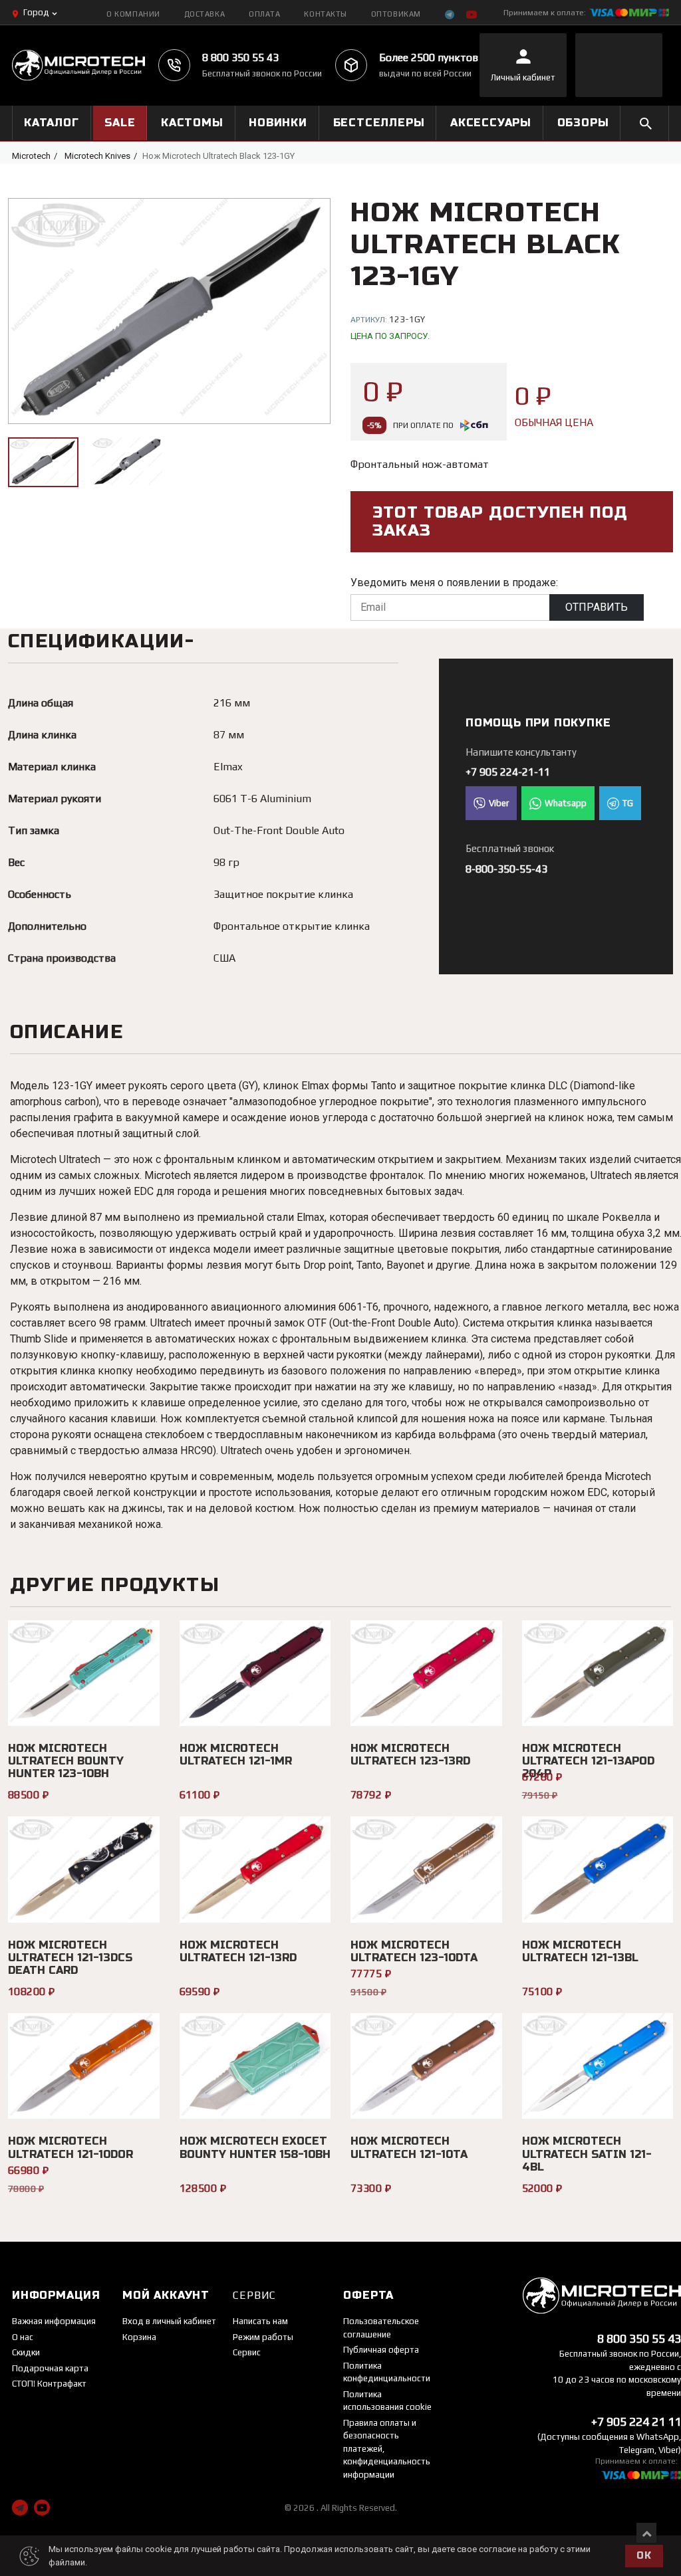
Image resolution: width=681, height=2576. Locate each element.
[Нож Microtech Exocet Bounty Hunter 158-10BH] (255, 2066)
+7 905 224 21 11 (636, 2421)
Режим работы (263, 2337)
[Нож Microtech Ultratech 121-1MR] (255, 1673)
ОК (644, 2556)
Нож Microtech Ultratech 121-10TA (409, 2147)
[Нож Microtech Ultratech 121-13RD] (255, 1869)
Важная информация (54, 2321)
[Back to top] (646, 2533)
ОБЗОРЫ (583, 123)
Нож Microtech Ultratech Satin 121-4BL (587, 2154)
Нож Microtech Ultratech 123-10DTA (414, 1951)
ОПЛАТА (264, 14)
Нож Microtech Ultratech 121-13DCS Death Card (70, 1958)
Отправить (597, 607)
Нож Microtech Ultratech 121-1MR (236, 1755)
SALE (120, 123)
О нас (23, 2337)
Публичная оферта (381, 2350)
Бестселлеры (379, 123)
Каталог (52, 123)
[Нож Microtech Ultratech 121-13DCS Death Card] (84, 1869)
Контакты (325, 14)
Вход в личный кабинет (169, 2321)
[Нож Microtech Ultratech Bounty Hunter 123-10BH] (84, 1673)
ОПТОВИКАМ (396, 14)
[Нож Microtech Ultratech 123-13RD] (426, 1673)
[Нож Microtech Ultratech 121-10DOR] (84, 2066)
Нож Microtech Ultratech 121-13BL (580, 1951)
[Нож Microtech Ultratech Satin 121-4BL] (598, 2066)
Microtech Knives (97, 156)
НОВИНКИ (278, 123)
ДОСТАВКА (204, 14)
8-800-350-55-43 (506, 869)
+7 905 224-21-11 (508, 772)
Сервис (247, 2352)
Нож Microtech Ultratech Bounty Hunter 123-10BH (66, 1761)
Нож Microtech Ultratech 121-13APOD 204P (588, 1761)
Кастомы (192, 123)
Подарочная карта (50, 2368)
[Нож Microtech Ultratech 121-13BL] (598, 1869)
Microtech (31, 156)
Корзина (139, 2337)
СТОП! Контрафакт (49, 2384)
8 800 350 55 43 (240, 57)
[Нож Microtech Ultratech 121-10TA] (426, 2066)
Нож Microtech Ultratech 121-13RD (238, 1951)
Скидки (26, 2352)
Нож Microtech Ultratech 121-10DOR (70, 2147)
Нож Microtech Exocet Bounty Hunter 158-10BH (255, 2147)
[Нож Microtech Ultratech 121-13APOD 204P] (598, 1673)
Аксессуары (491, 123)
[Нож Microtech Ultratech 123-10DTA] (426, 1869)
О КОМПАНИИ (133, 14)
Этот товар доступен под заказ (500, 522)
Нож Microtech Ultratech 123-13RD (410, 1755)
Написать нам (260, 2321)
